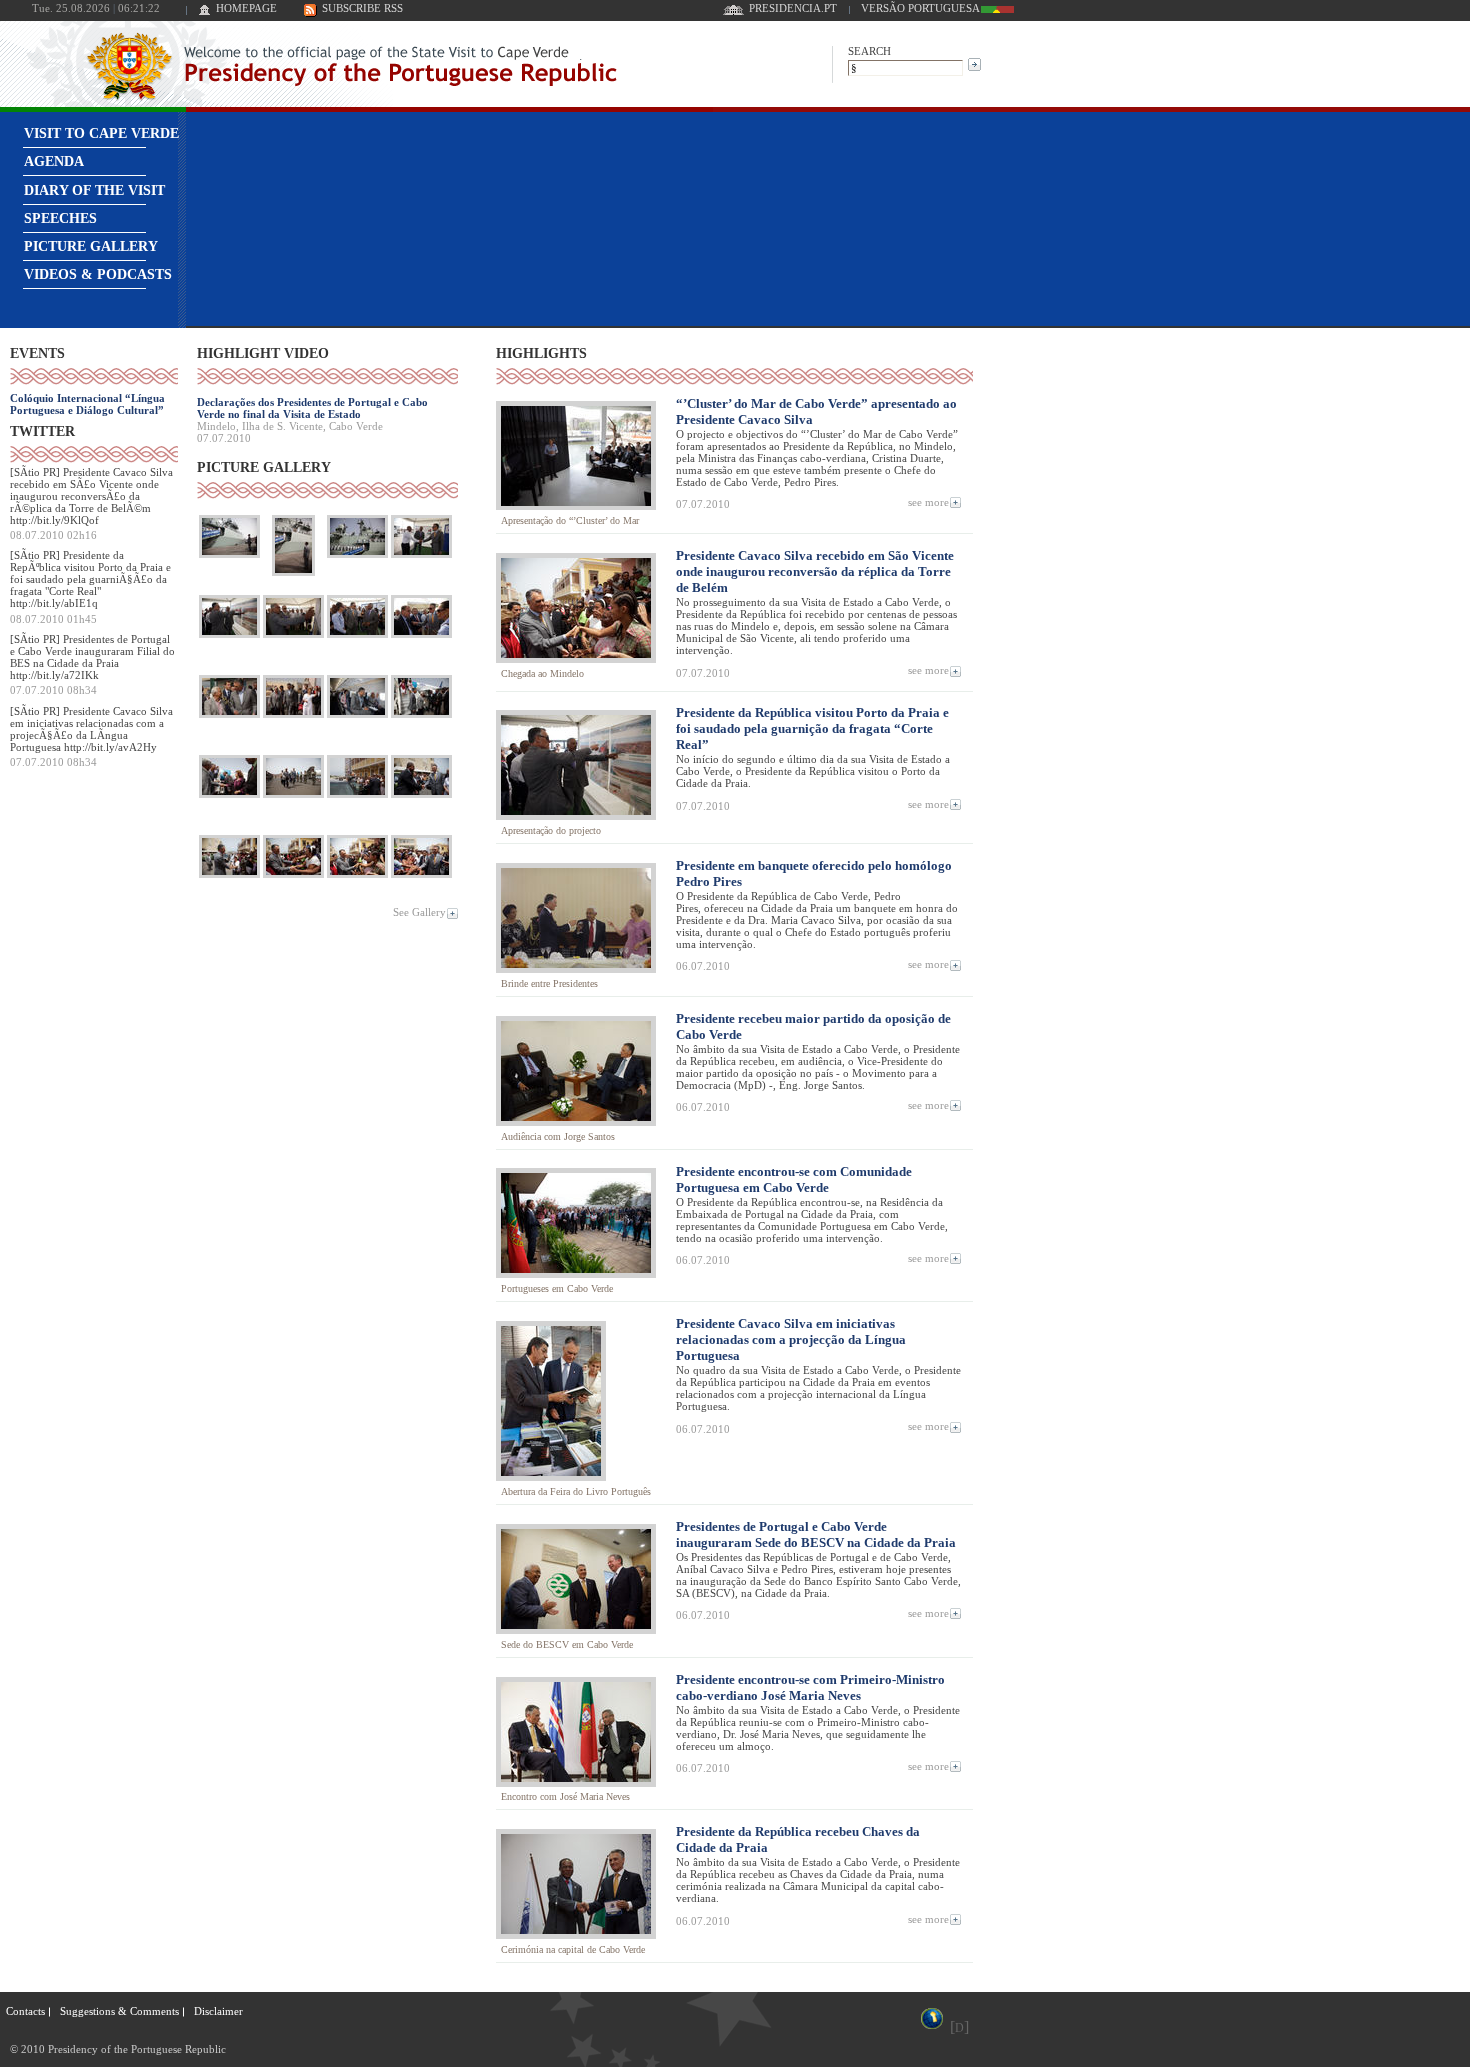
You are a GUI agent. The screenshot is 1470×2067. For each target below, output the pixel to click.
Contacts (25, 2011)
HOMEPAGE (246, 8)
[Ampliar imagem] (229, 557)
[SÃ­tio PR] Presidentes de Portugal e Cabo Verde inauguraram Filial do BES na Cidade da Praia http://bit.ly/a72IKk (92, 657)
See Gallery (419, 912)
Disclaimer (218, 2011)
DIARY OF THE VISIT (94, 190)
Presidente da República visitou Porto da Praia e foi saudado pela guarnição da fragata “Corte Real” (812, 728)
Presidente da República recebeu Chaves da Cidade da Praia (798, 1839)
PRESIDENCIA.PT (793, 8)
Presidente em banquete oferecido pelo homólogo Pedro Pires (814, 873)
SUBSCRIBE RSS (362, 8)
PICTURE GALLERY (91, 246)
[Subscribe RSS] (310, 11)
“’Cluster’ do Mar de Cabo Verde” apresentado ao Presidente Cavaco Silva (816, 411)
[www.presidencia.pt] (733, 11)
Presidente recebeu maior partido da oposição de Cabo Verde (813, 1026)
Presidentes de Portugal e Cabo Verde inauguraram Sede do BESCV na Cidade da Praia (816, 1534)
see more (928, 501)
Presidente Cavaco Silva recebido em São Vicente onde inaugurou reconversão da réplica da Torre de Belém (815, 571)
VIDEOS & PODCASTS (98, 274)
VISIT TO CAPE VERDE (101, 133)
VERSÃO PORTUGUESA (920, 8)
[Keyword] (905, 66)
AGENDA (54, 161)
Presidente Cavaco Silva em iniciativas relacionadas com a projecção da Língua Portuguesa (791, 1339)
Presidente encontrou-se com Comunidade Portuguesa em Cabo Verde (794, 1179)
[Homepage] (204, 11)
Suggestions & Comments (119, 2011)
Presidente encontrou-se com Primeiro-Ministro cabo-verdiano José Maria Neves (810, 1687)
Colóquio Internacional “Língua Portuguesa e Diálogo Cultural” (87, 404)
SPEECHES (60, 218)
